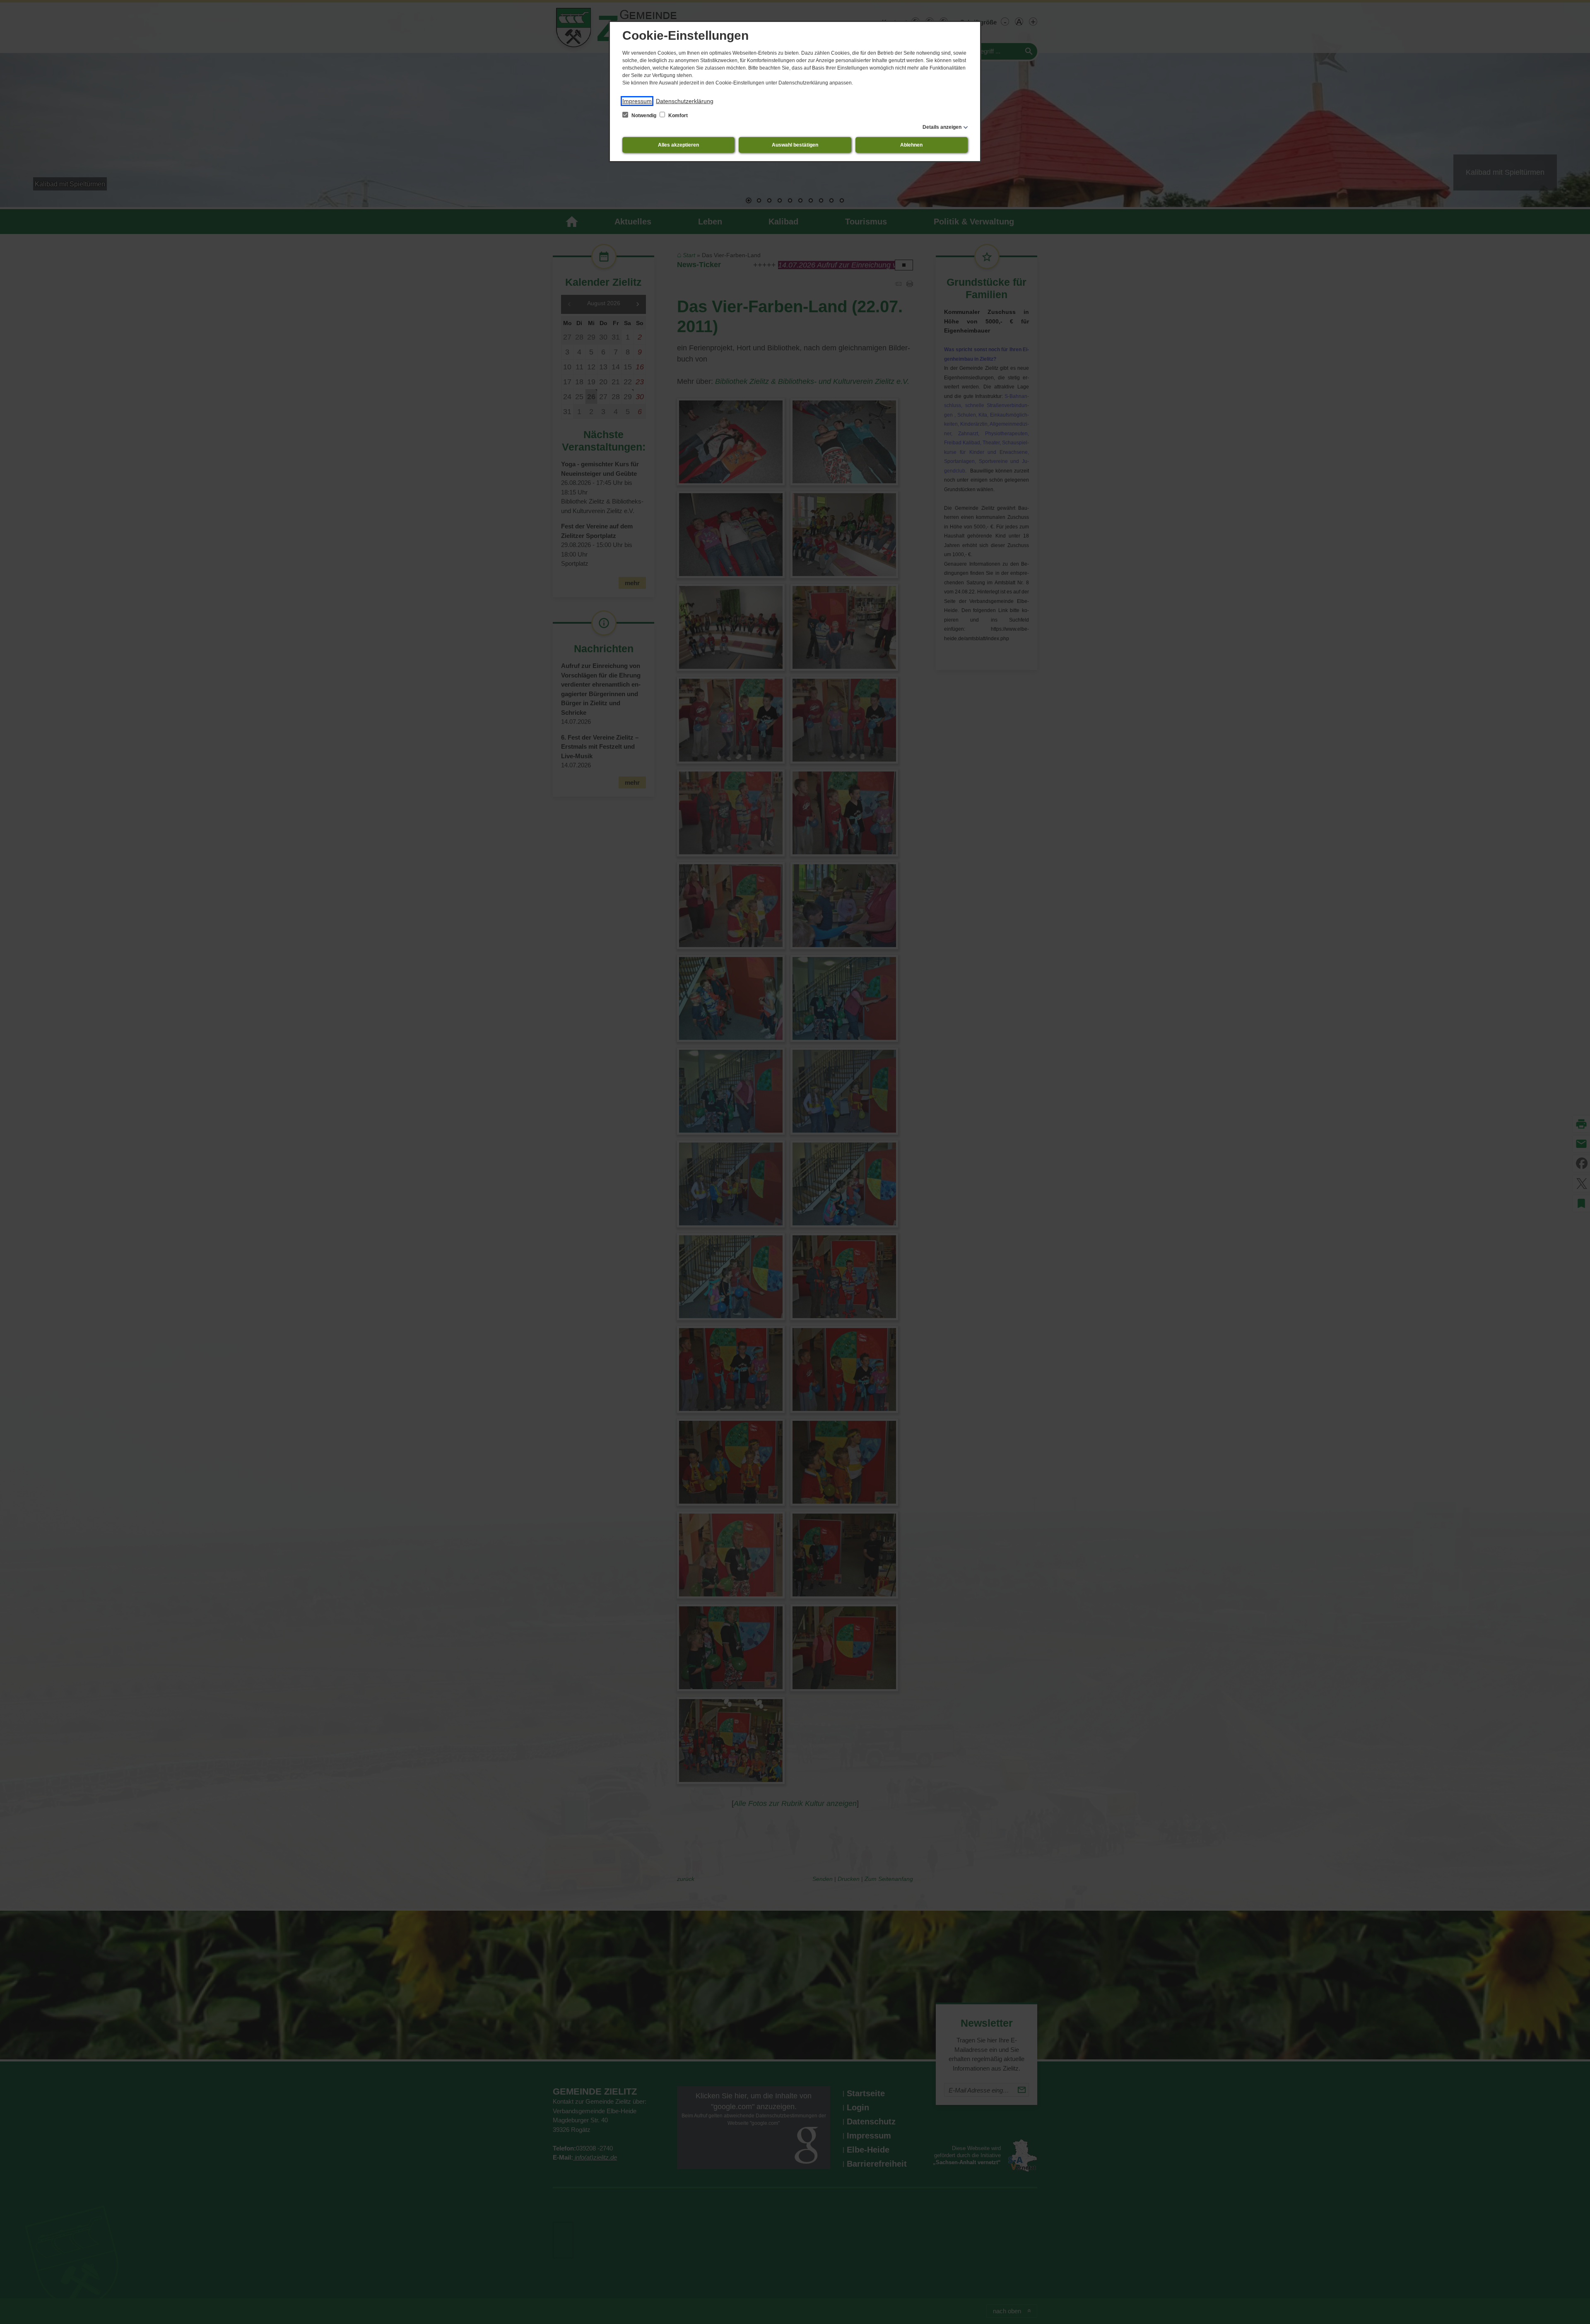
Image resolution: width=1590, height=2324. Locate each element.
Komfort (677, 116)
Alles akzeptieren (678, 145)
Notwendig (644, 116)
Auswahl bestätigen (795, 145)
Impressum (637, 101)
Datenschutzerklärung (685, 101)
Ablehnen (911, 145)
